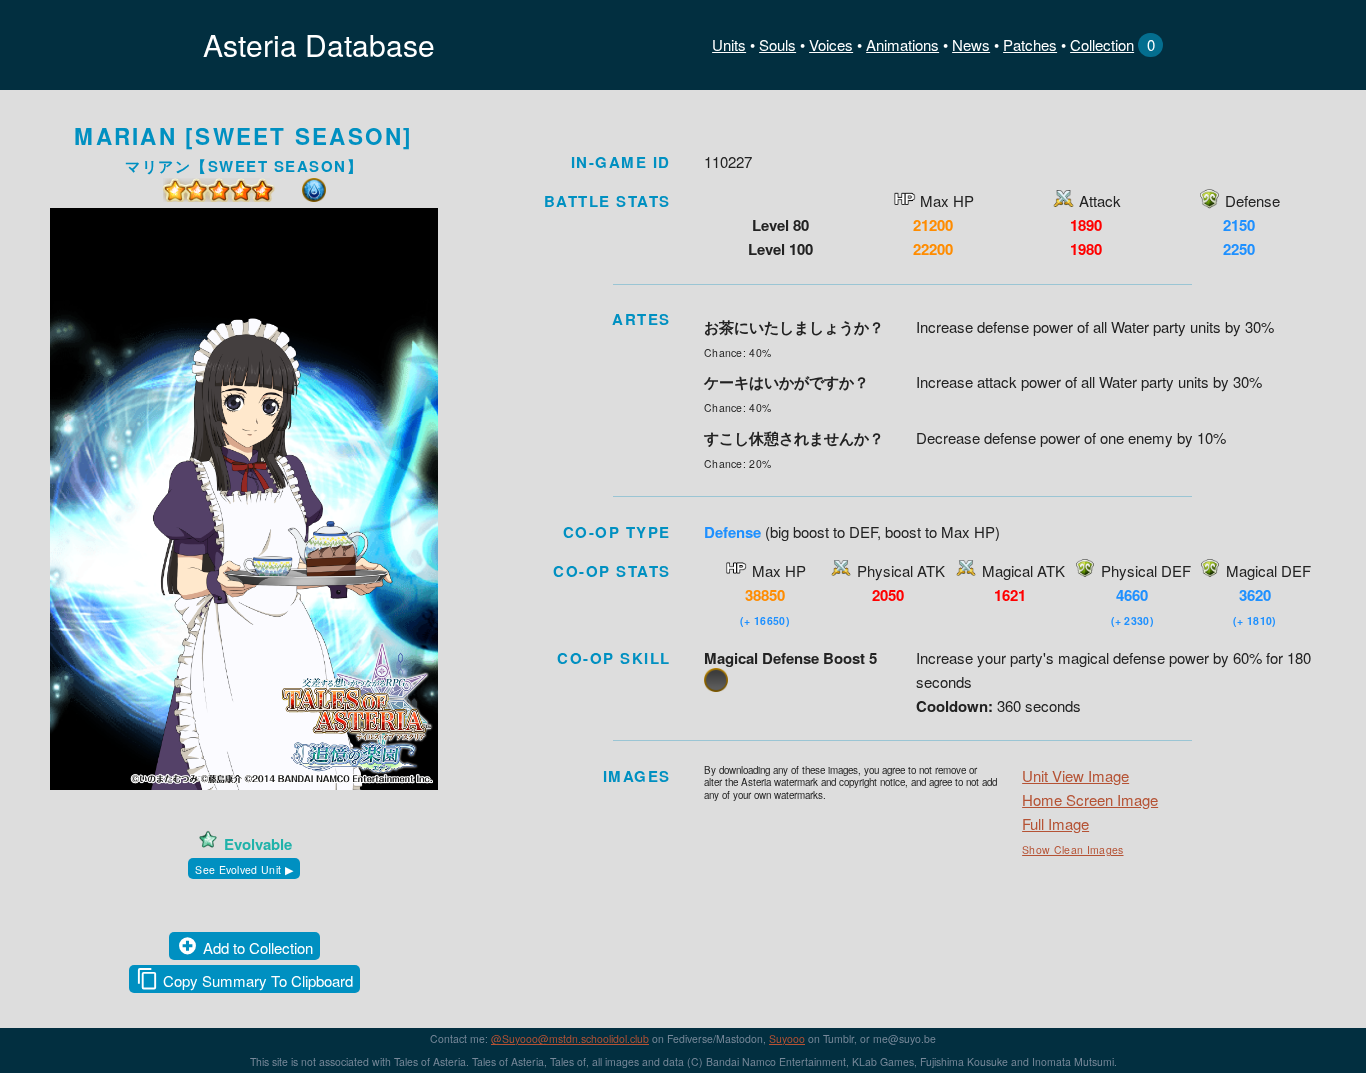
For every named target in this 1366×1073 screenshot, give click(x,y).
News (971, 44)
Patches (1030, 44)
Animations (902, 44)
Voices (831, 44)
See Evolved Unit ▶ (244, 869)
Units (729, 44)
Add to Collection (258, 947)
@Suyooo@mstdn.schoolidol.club (570, 1038)
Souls (777, 44)
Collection (1102, 44)
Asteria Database (319, 44)
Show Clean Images (1072, 849)
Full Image (1055, 823)
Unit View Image (1075, 775)
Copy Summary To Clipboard (258, 980)
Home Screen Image (1090, 799)
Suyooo (787, 1038)
